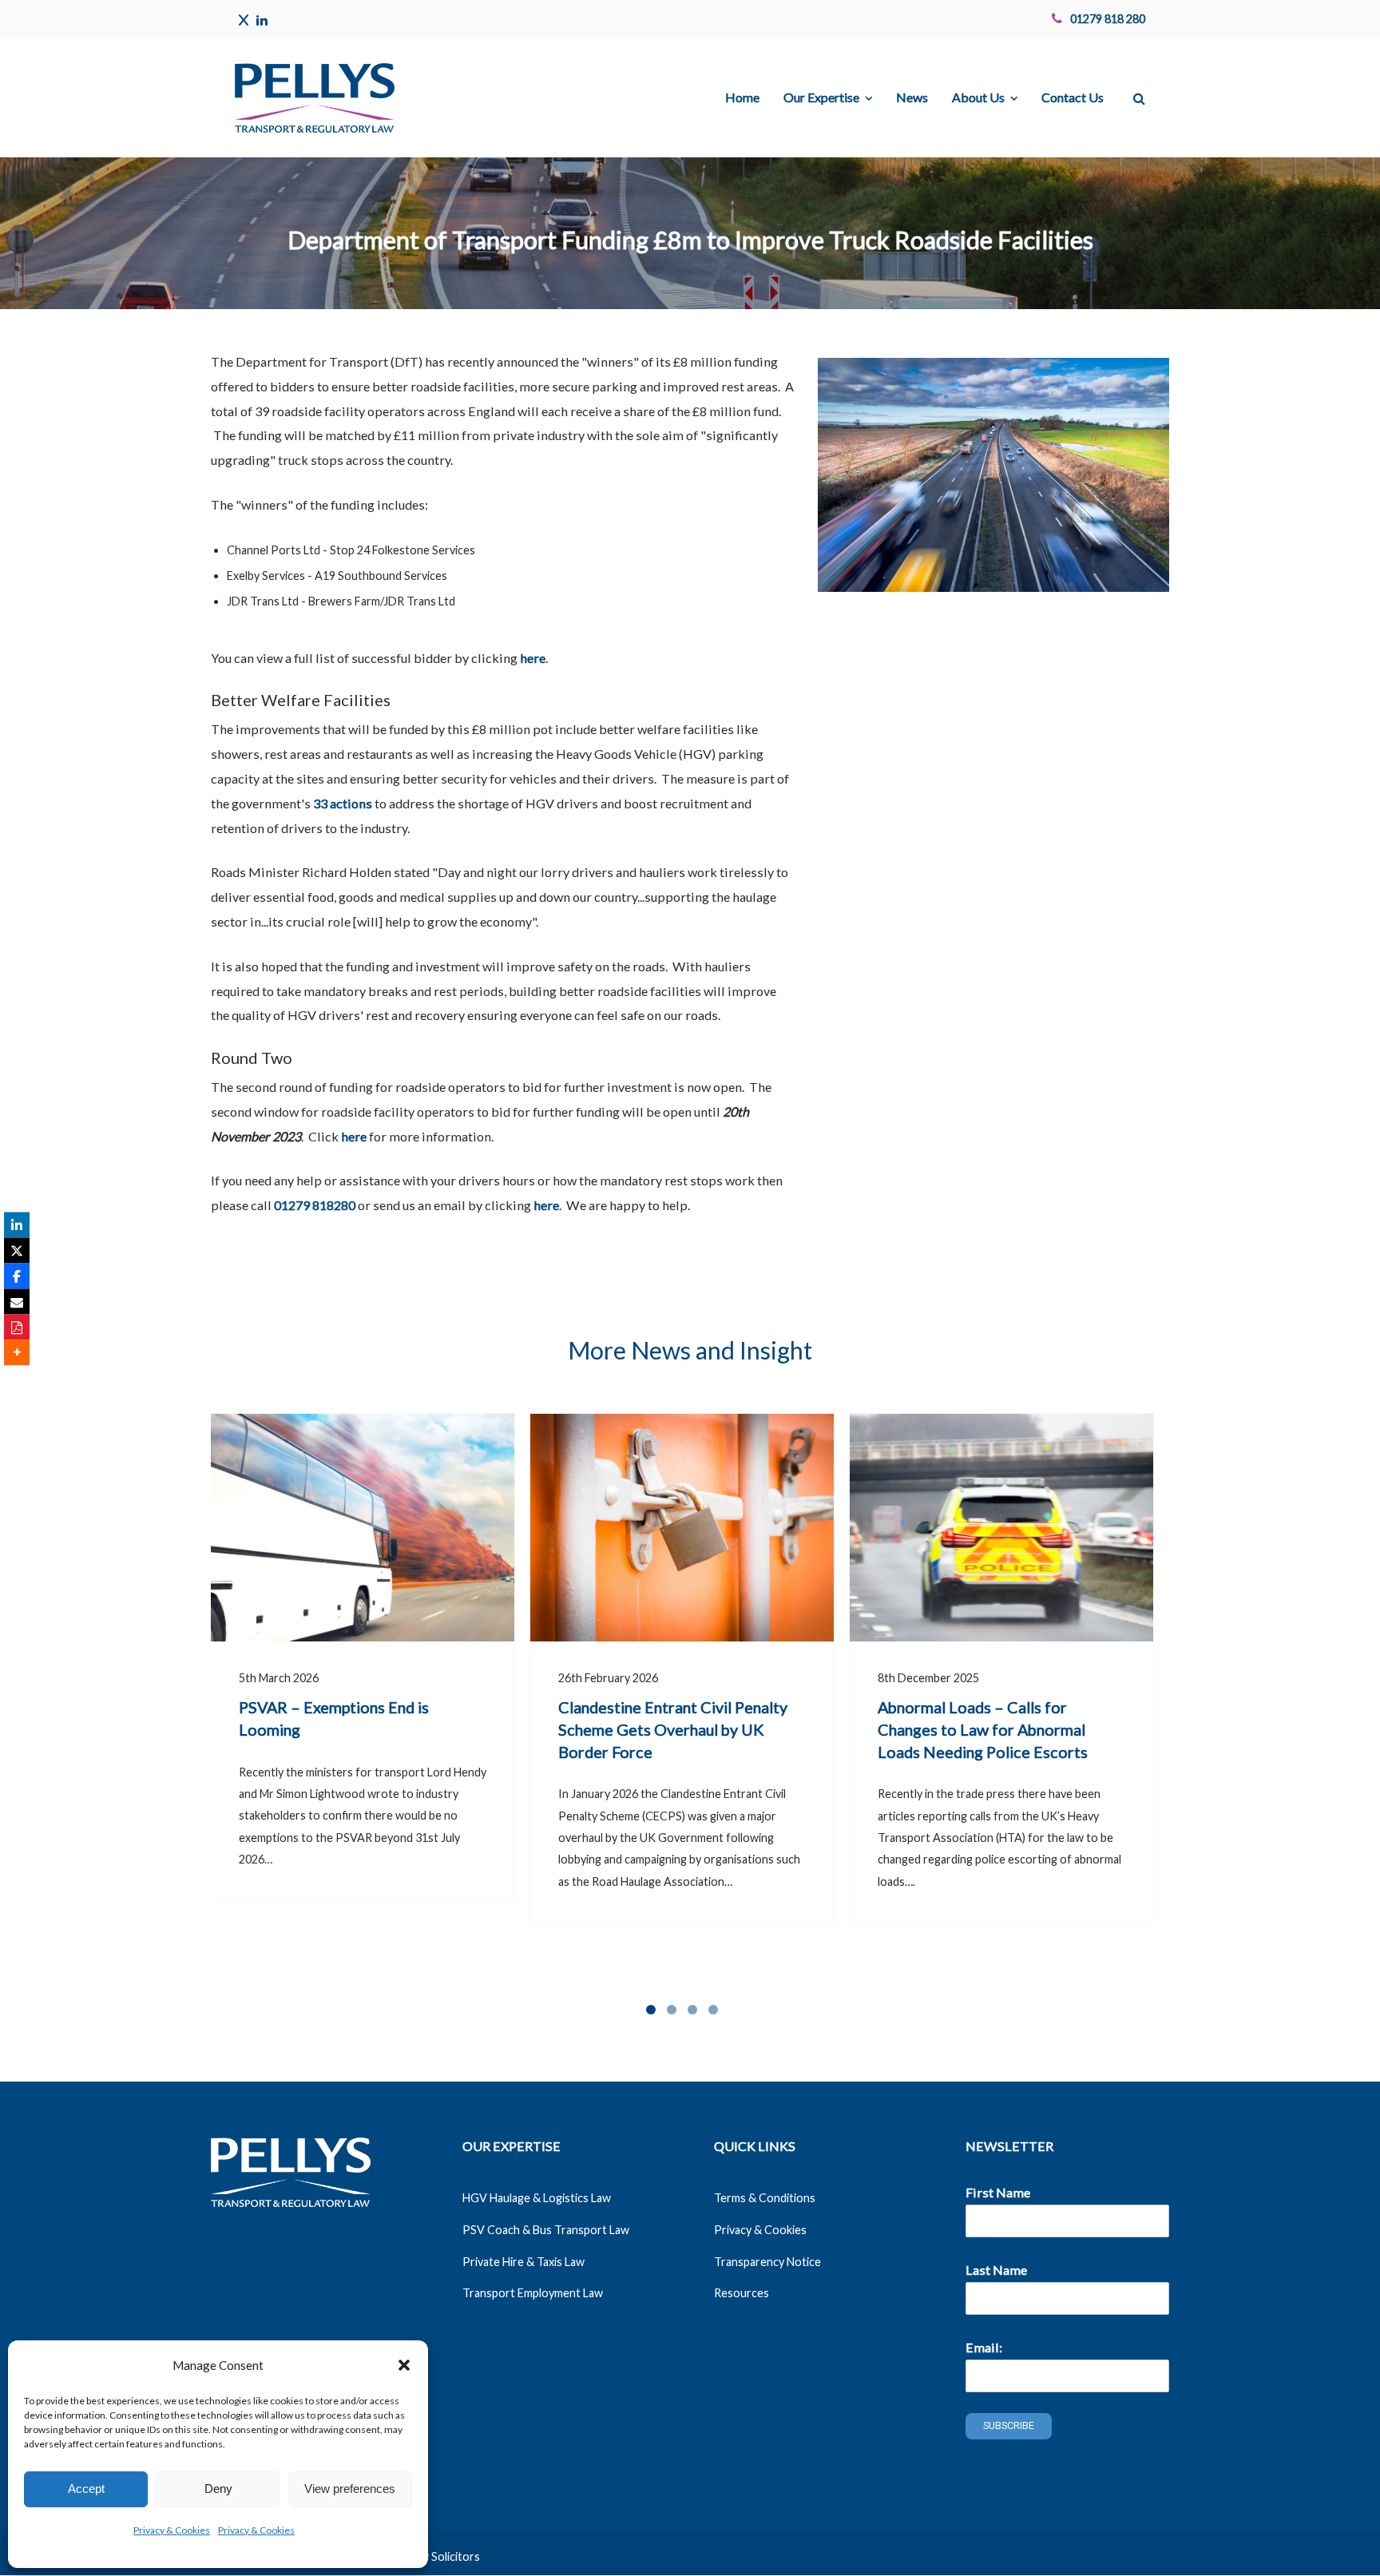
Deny (218, 2489)
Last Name (996, 2270)
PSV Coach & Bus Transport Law (546, 2230)
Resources (742, 2293)
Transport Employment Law (533, 2293)
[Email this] (17, 1301)
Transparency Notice (767, 2262)
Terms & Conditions (765, 2198)
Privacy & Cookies (172, 2530)
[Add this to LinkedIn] (17, 1224)
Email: (984, 2347)
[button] (404, 2365)
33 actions (343, 803)
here (533, 658)
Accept (86, 2489)
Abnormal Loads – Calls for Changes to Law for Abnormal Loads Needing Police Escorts (983, 1729)
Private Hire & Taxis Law (523, 2262)
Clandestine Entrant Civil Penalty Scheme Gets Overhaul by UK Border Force (673, 1729)
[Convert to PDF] (17, 1327)
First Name (998, 2192)
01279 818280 (315, 1205)
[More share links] (17, 1352)
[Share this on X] (17, 1250)
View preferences (350, 2489)
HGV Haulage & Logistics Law (537, 2198)
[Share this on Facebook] (17, 1276)
